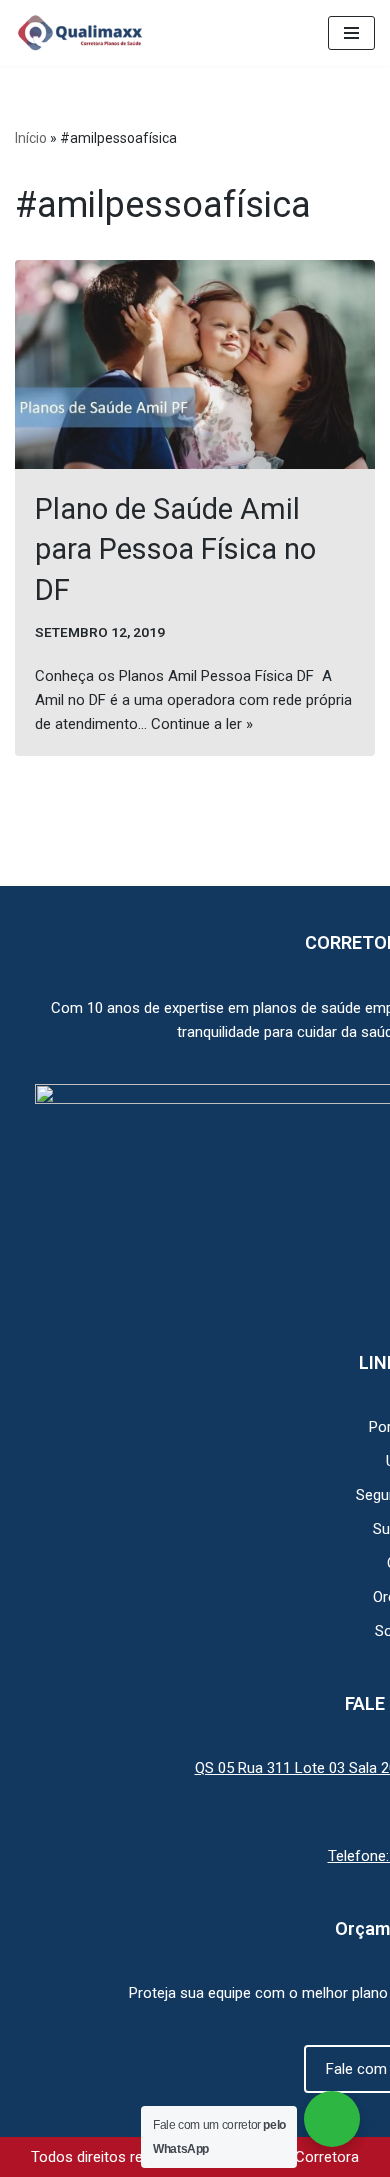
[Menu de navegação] (351, 33)
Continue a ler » (202, 724)
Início (31, 138)
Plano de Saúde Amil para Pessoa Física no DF (175, 549)
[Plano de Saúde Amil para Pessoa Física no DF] (195, 364)
